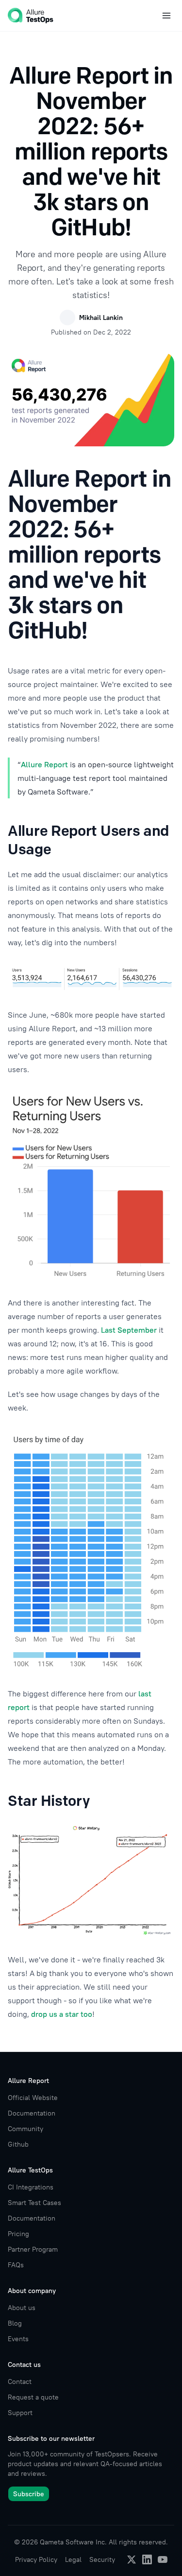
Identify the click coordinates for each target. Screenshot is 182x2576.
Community (25, 2129)
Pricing (18, 2234)
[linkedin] (147, 2559)
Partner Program (33, 2249)
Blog (15, 2323)
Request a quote (33, 2397)
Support (20, 2413)
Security (102, 2559)
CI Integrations (31, 2187)
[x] (132, 2559)
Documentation (32, 2113)
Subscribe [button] (29, 2494)
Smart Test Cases (34, 2203)
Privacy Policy (36, 2559)
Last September (129, 1330)
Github (18, 2144)
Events (18, 2339)
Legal (73, 2559)
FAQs (16, 2265)
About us (22, 2308)
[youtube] (163, 2559)
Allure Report (44, 764)
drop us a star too (62, 2014)
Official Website (33, 2098)
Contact (20, 2382)
